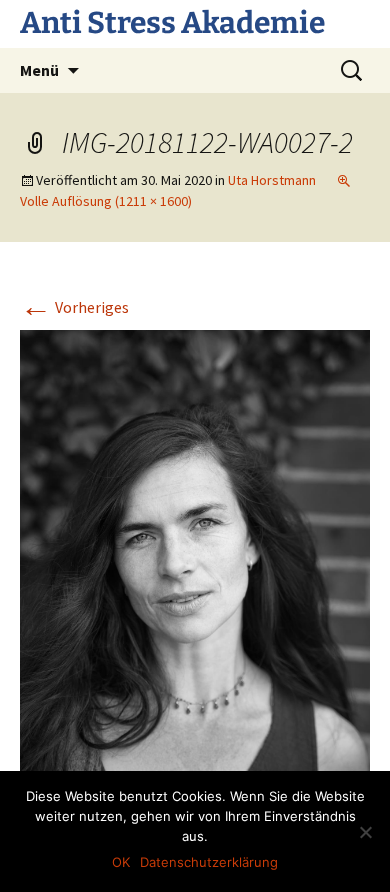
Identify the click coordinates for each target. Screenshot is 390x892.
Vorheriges (74, 307)
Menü (39, 70)
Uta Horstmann (272, 180)
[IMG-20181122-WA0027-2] (195, 559)
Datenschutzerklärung (209, 862)
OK (121, 862)
